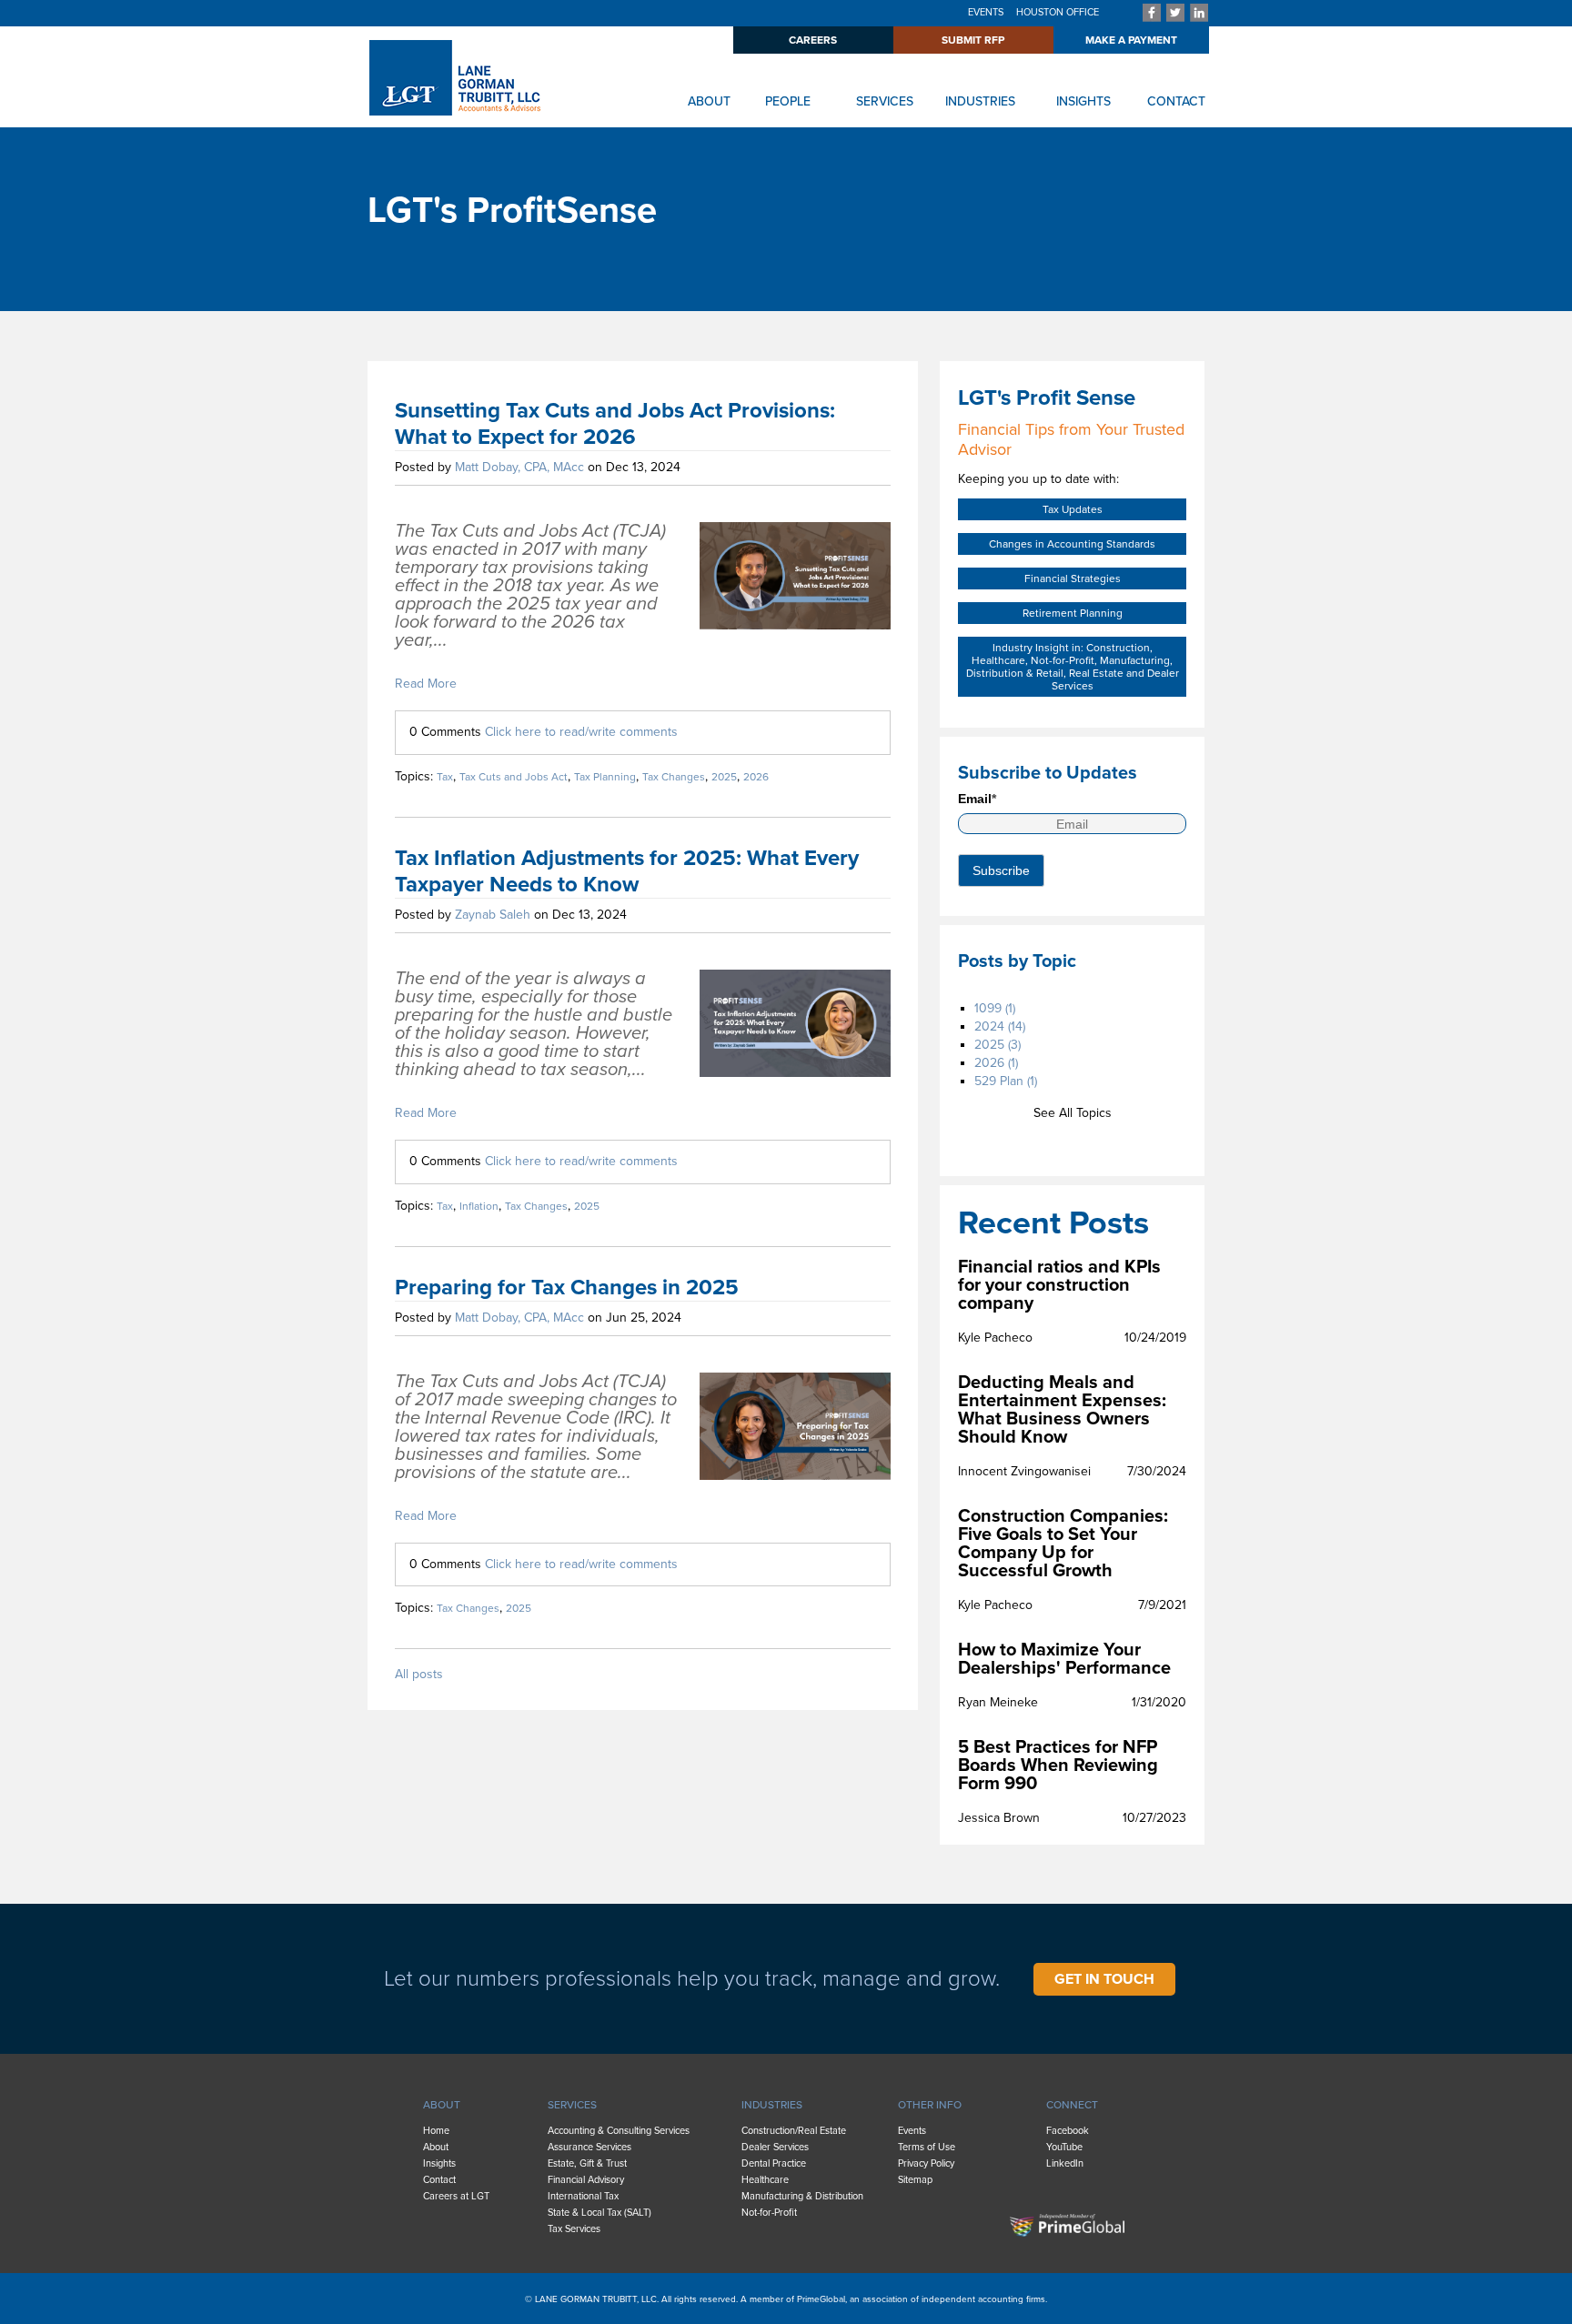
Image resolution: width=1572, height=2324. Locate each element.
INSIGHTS (1083, 101)
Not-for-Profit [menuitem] (769, 2213)
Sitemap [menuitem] (915, 2180)
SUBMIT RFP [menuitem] (973, 40)
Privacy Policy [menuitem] (926, 2163)
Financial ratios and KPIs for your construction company (1059, 1285)
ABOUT (709, 101)
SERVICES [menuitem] (572, 2105)
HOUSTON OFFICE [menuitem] (1058, 12)
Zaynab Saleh (493, 915)
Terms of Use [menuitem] (927, 2147)
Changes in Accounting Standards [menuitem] (1072, 544)
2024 (1000, 1026)
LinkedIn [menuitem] (1065, 2163)
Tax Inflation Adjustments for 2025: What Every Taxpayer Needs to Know (627, 871)
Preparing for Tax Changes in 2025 (567, 1288)
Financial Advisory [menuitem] (586, 2180)
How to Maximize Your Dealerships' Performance (1064, 1659)
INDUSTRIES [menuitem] (772, 2105)
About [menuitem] (436, 2147)
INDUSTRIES (980, 101)
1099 (995, 1008)
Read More (426, 684)
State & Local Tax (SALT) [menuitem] (600, 2213)
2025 (724, 777)
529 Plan (1006, 1081)
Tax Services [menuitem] (574, 2229)
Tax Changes (674, 777)
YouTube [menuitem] (1064, 2147)
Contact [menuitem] (439, 2180)
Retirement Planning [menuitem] (1073, 613)
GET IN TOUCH (1104, 1979)
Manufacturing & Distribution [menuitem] (802, 2196)
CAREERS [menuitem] (813, 40)
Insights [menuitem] (439, 2163)
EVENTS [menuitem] (986, 12)
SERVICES (885, 101)
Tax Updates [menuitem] (1073, 509)
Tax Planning (605, 777)
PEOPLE (788, 101)
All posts (419, 1675)
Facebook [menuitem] (1068, 2131)
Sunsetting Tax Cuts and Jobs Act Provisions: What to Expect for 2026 (615, 424)
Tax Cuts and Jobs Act (514, 777)
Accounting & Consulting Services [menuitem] (619, 2131)
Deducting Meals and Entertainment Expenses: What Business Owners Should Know (1062, 1410)
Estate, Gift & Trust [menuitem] (587, 2163)
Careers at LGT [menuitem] (456, 2196)
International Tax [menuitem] (583, 2196)
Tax (445, 777)
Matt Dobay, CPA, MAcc (519, 467)
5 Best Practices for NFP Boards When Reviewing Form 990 (1058, 1766)
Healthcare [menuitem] (765, 2180)
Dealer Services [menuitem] (775, 2147)
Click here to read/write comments (581, 732)
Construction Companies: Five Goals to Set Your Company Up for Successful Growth (1063, 1544)
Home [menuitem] (436, 2131)
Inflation (479, 1206)
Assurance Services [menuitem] (589, 2147)
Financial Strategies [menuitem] (1073, 578)
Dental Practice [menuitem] (774, 2163)
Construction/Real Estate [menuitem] (794, 2131)
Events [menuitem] (912, 2131)
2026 (756, 777)
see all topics (1073, 1113)
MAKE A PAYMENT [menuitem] (1131, 40)
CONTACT (1176, 101)
